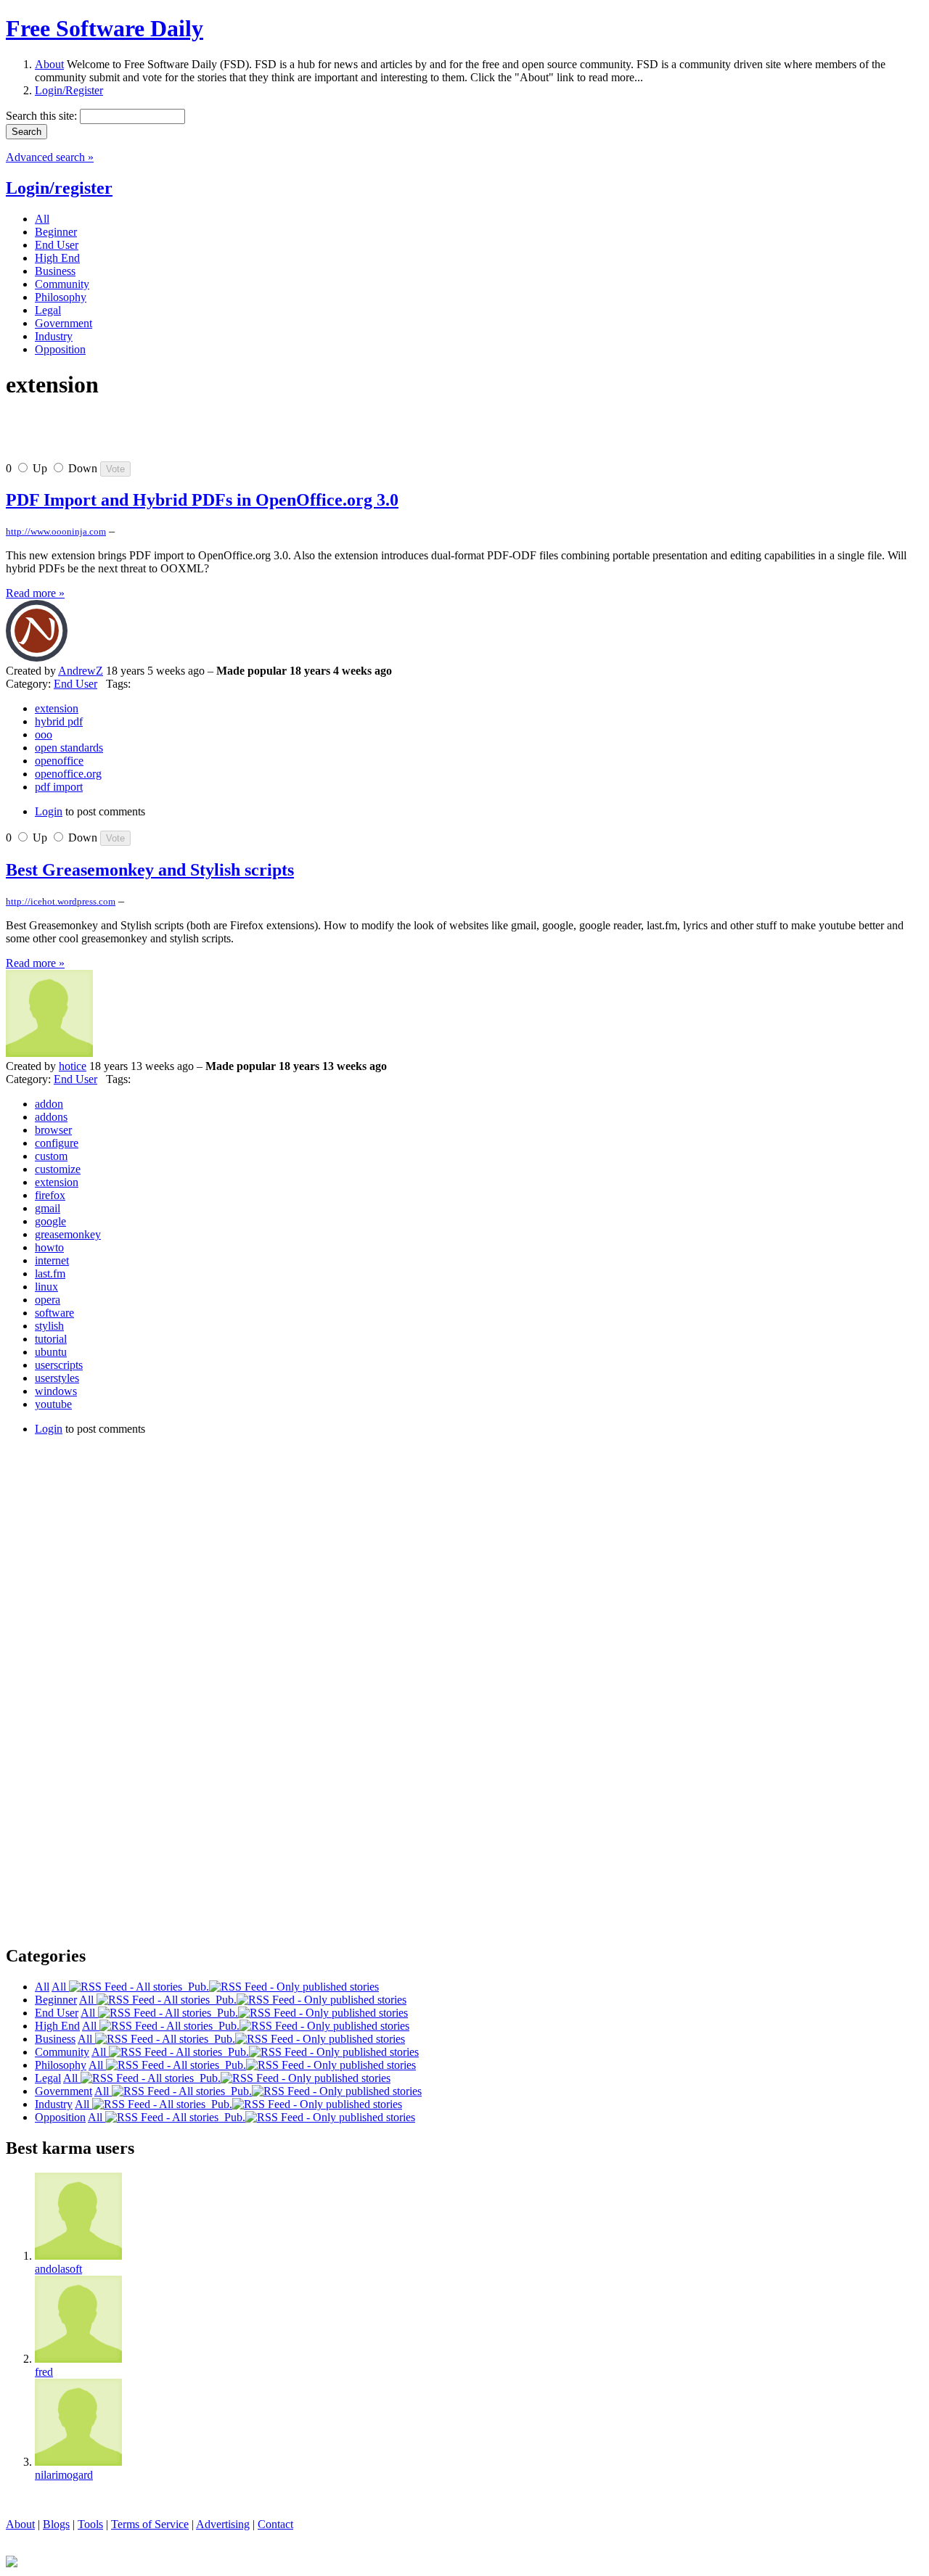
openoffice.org (68, 774)
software (54, 1313)
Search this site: (43, 116)
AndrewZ (81, 671)
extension (57, 708)
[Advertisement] (176, 436)
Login (49, 811)
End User (75, 684)
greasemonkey (68, 1234)
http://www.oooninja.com (56, 531)
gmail (48, 1208)
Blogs (56, 2524)
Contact (275, 2524)
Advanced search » (50, 157)
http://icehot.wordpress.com (61, 901)
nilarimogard (64, 2475)
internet (52, 1260)
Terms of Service (150, 2524)
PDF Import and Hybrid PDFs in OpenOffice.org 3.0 (202, 500)
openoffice (59, 761)
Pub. (196, 1987)
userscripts (59, 1365)
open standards (69, 748)
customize (58, 1169)
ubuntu (51, 1352)
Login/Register (69, 90)
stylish (49, 1326)
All (60, 1987)
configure (57, 1143)
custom (51, 1156)
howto (49, 1247)
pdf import (59, 787)
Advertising (223, 2524)
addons (51, 1117)
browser (53, 1130)
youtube (53, 1404)
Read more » (35, 593)
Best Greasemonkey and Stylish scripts (150, 870)
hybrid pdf (59, 721)
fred (44, 2372)
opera (48, 1300)
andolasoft (58, 2269)
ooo (44, 734)
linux (46, 1287)
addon (49, 1104)
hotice (73, 1066)
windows (56, 1391)
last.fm (50, 1273)
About (49, 64)
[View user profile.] (37, 658)
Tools (90, 2524)
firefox (50, 1195)
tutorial (51, 1339)
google (50, 1221)
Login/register (59, 188)
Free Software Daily (105, 28)
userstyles (57, 1378)
